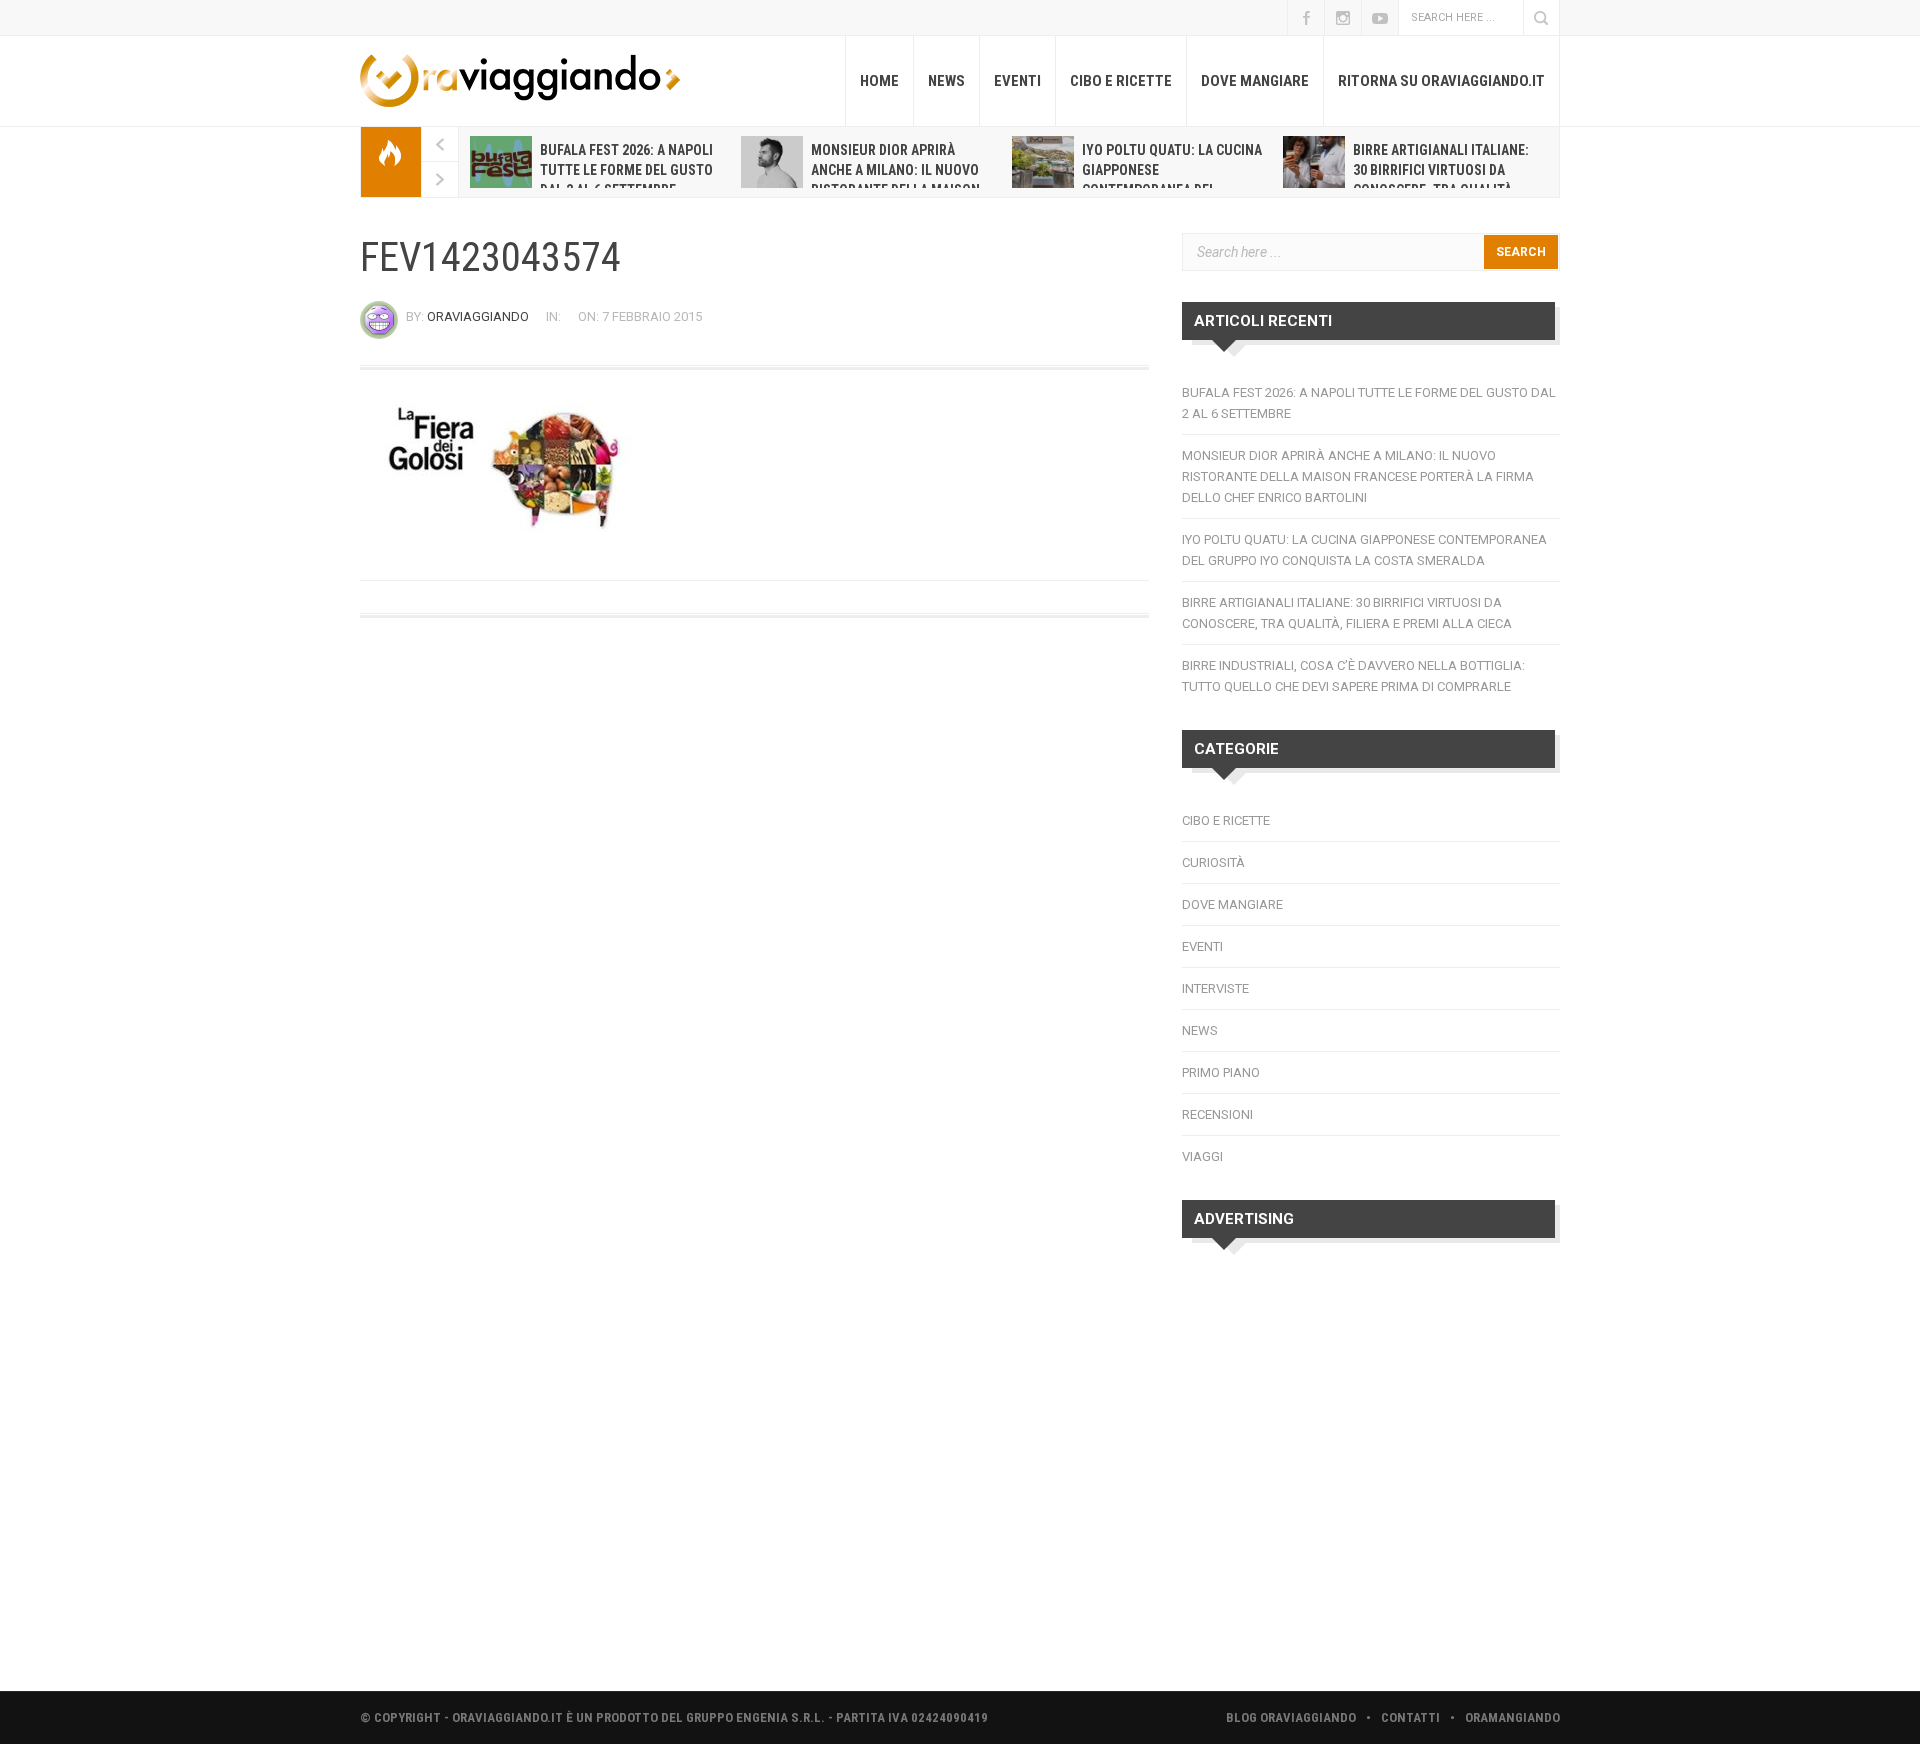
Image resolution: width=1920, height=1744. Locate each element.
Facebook (1306, 17)
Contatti (1410, 1717)
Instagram (1343, 17)
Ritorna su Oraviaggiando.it (1441, 81)
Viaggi (1202, 1156)
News (946, 81)
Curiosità (1213, 862)
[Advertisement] (1371, 1472)
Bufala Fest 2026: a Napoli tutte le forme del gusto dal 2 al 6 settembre (626, 170)
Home (879, 81)
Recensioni (1217, 1114)
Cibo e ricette (1121, 81)
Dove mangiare (1255, 81)
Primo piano (1221, 1072)
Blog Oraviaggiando (1291, 1717)
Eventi (1017, 81)
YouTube (1380, 17)
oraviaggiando (478, 316)
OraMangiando (1512, 1717)
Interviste (1215, 988)
